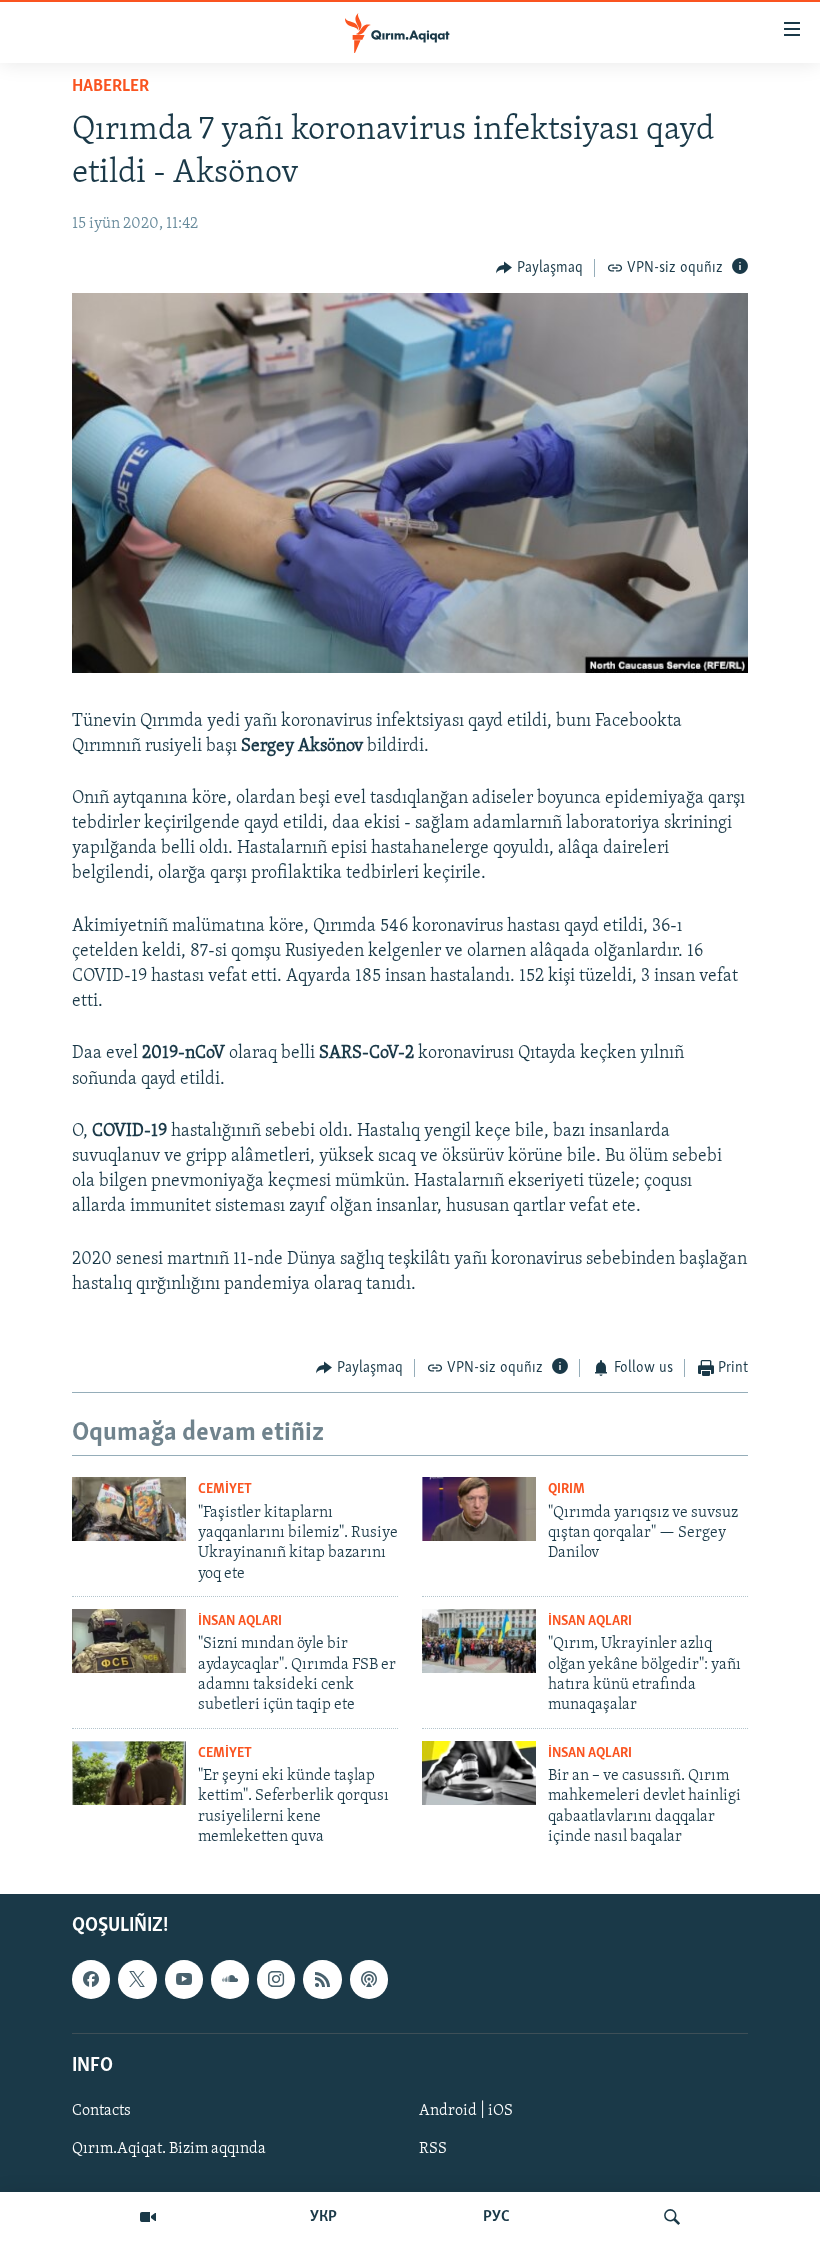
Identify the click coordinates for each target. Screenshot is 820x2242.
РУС (496, 2217)
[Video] (148, 2217)
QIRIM (566, 1489)
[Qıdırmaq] (672, 2217)
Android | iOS (466, 2111)
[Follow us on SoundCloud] (230, 1979)
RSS (433, 2149)
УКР (323, 2217)
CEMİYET (225, 1489)
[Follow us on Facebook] (91, 1979)
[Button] (539, 268)
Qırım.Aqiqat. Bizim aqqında (169, 2149)
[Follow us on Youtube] (184, 1979)
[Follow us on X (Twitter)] (137, 1979)
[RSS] (322, 1979)
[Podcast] (369, 1979)
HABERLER (110, 87)
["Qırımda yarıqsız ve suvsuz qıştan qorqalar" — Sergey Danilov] (479, 1509)
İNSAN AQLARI (240, 1621)
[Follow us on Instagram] (276, 1979)
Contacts (101, 2111)
